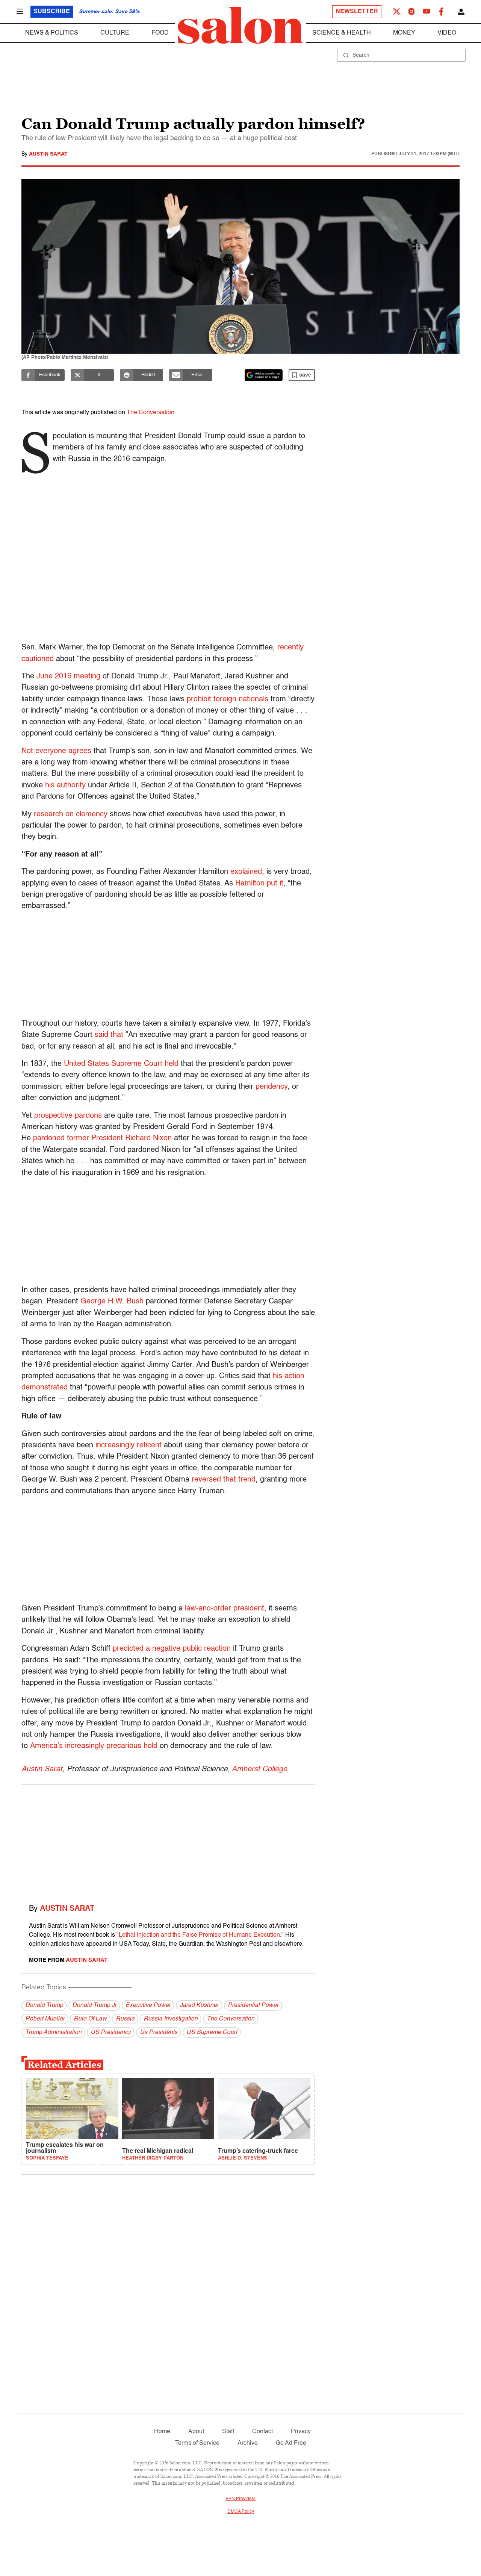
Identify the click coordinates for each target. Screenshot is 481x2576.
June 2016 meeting (68, 677)
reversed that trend (224, 1480)
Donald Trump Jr (94, 2005)
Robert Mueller (45, 2019)
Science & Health (342, 33)
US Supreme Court (212, 2033)
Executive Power (148, 2005)
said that (109, 1035)
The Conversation (151, 413)
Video (447, 33)
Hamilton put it (259, 884)
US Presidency (111, 2033)
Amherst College (259, 1769)
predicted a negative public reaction (172, 1649)
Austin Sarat (48, 154)
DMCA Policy (241, 2512)
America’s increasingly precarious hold (94, 1746)
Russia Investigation (171, 2019)
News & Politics (52, 33)
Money (404, 33)
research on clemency (71, 814)
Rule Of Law (90, 2019)
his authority (65, 786)
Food (160, 33)
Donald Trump (44, 2005)
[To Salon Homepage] (240, 26)
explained (246, 872)
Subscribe (52, 12)
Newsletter (357, 12)
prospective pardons (68, 1116)
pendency (272, 1087)
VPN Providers (240, 2499)
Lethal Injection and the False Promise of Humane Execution (199, 1935)
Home (162, 2432)
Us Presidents (159, 2033)
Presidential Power (253, 2005)
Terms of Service (197, 2443)
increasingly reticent (129, 1445)
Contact (262, 2432)
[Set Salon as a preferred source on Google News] (264, 375)
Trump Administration (53, 2033)
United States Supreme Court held (121, 1064)
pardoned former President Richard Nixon (102, 1138)
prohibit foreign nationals (228, 699)
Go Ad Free (291, 2443)
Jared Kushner (199, 2005)
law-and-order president (225, 1609)
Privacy (301, 2432)
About (196, 2432)
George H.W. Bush (112, 1302)
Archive (248, 2443)
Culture (115, 33)
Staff (228, 2432)
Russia (125, 2019)
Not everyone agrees (56, 751)
